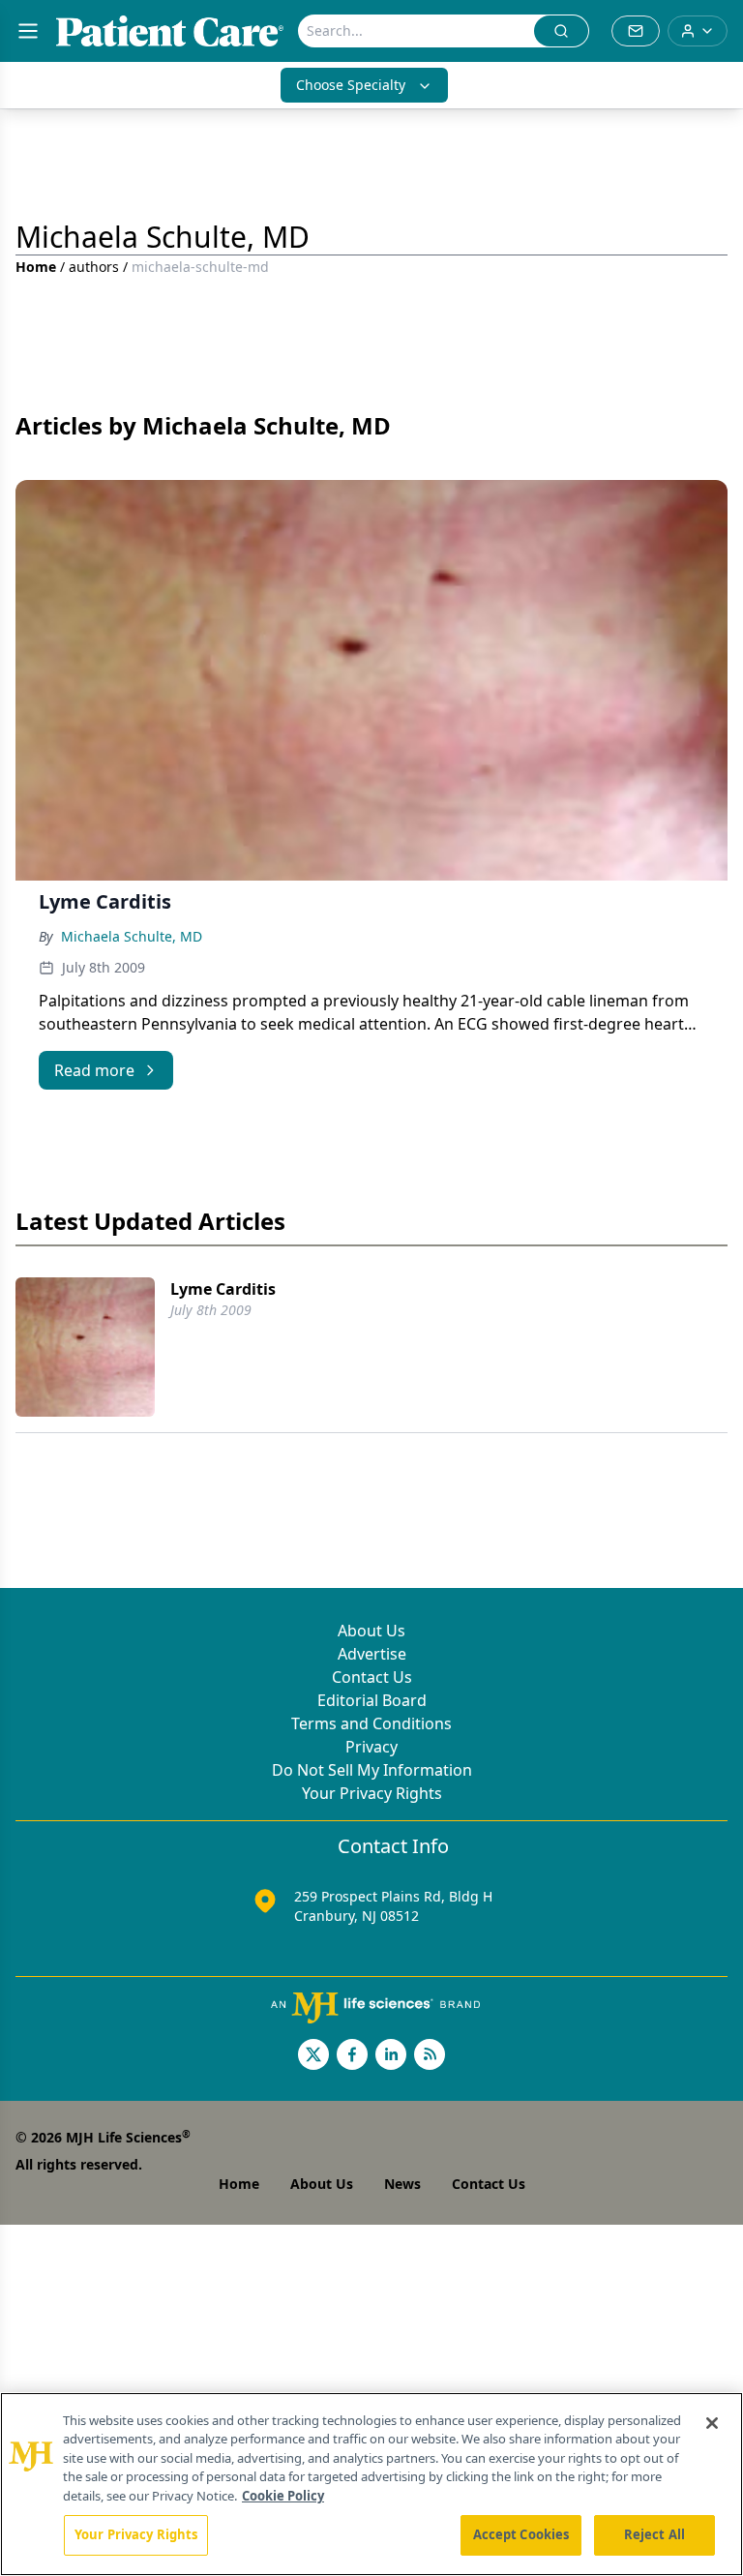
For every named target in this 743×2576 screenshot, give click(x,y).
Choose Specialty (351, 85)
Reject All (654, 2534)
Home (36, 267)
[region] (371, 2484)
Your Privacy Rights (372, 1793)
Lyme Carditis (223, 1289)
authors (94, 267)
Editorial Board (372, 1700)
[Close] (712, 2423)
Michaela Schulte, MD (132, 936)
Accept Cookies (521, 2534)
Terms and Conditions (371, 1723)
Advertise (372, 1654)
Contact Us (372, 1677)
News (402, 2184)
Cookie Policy (283, 2496)
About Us (371, 1631)
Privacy (371, 1747)
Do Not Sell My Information (372, 1770)
